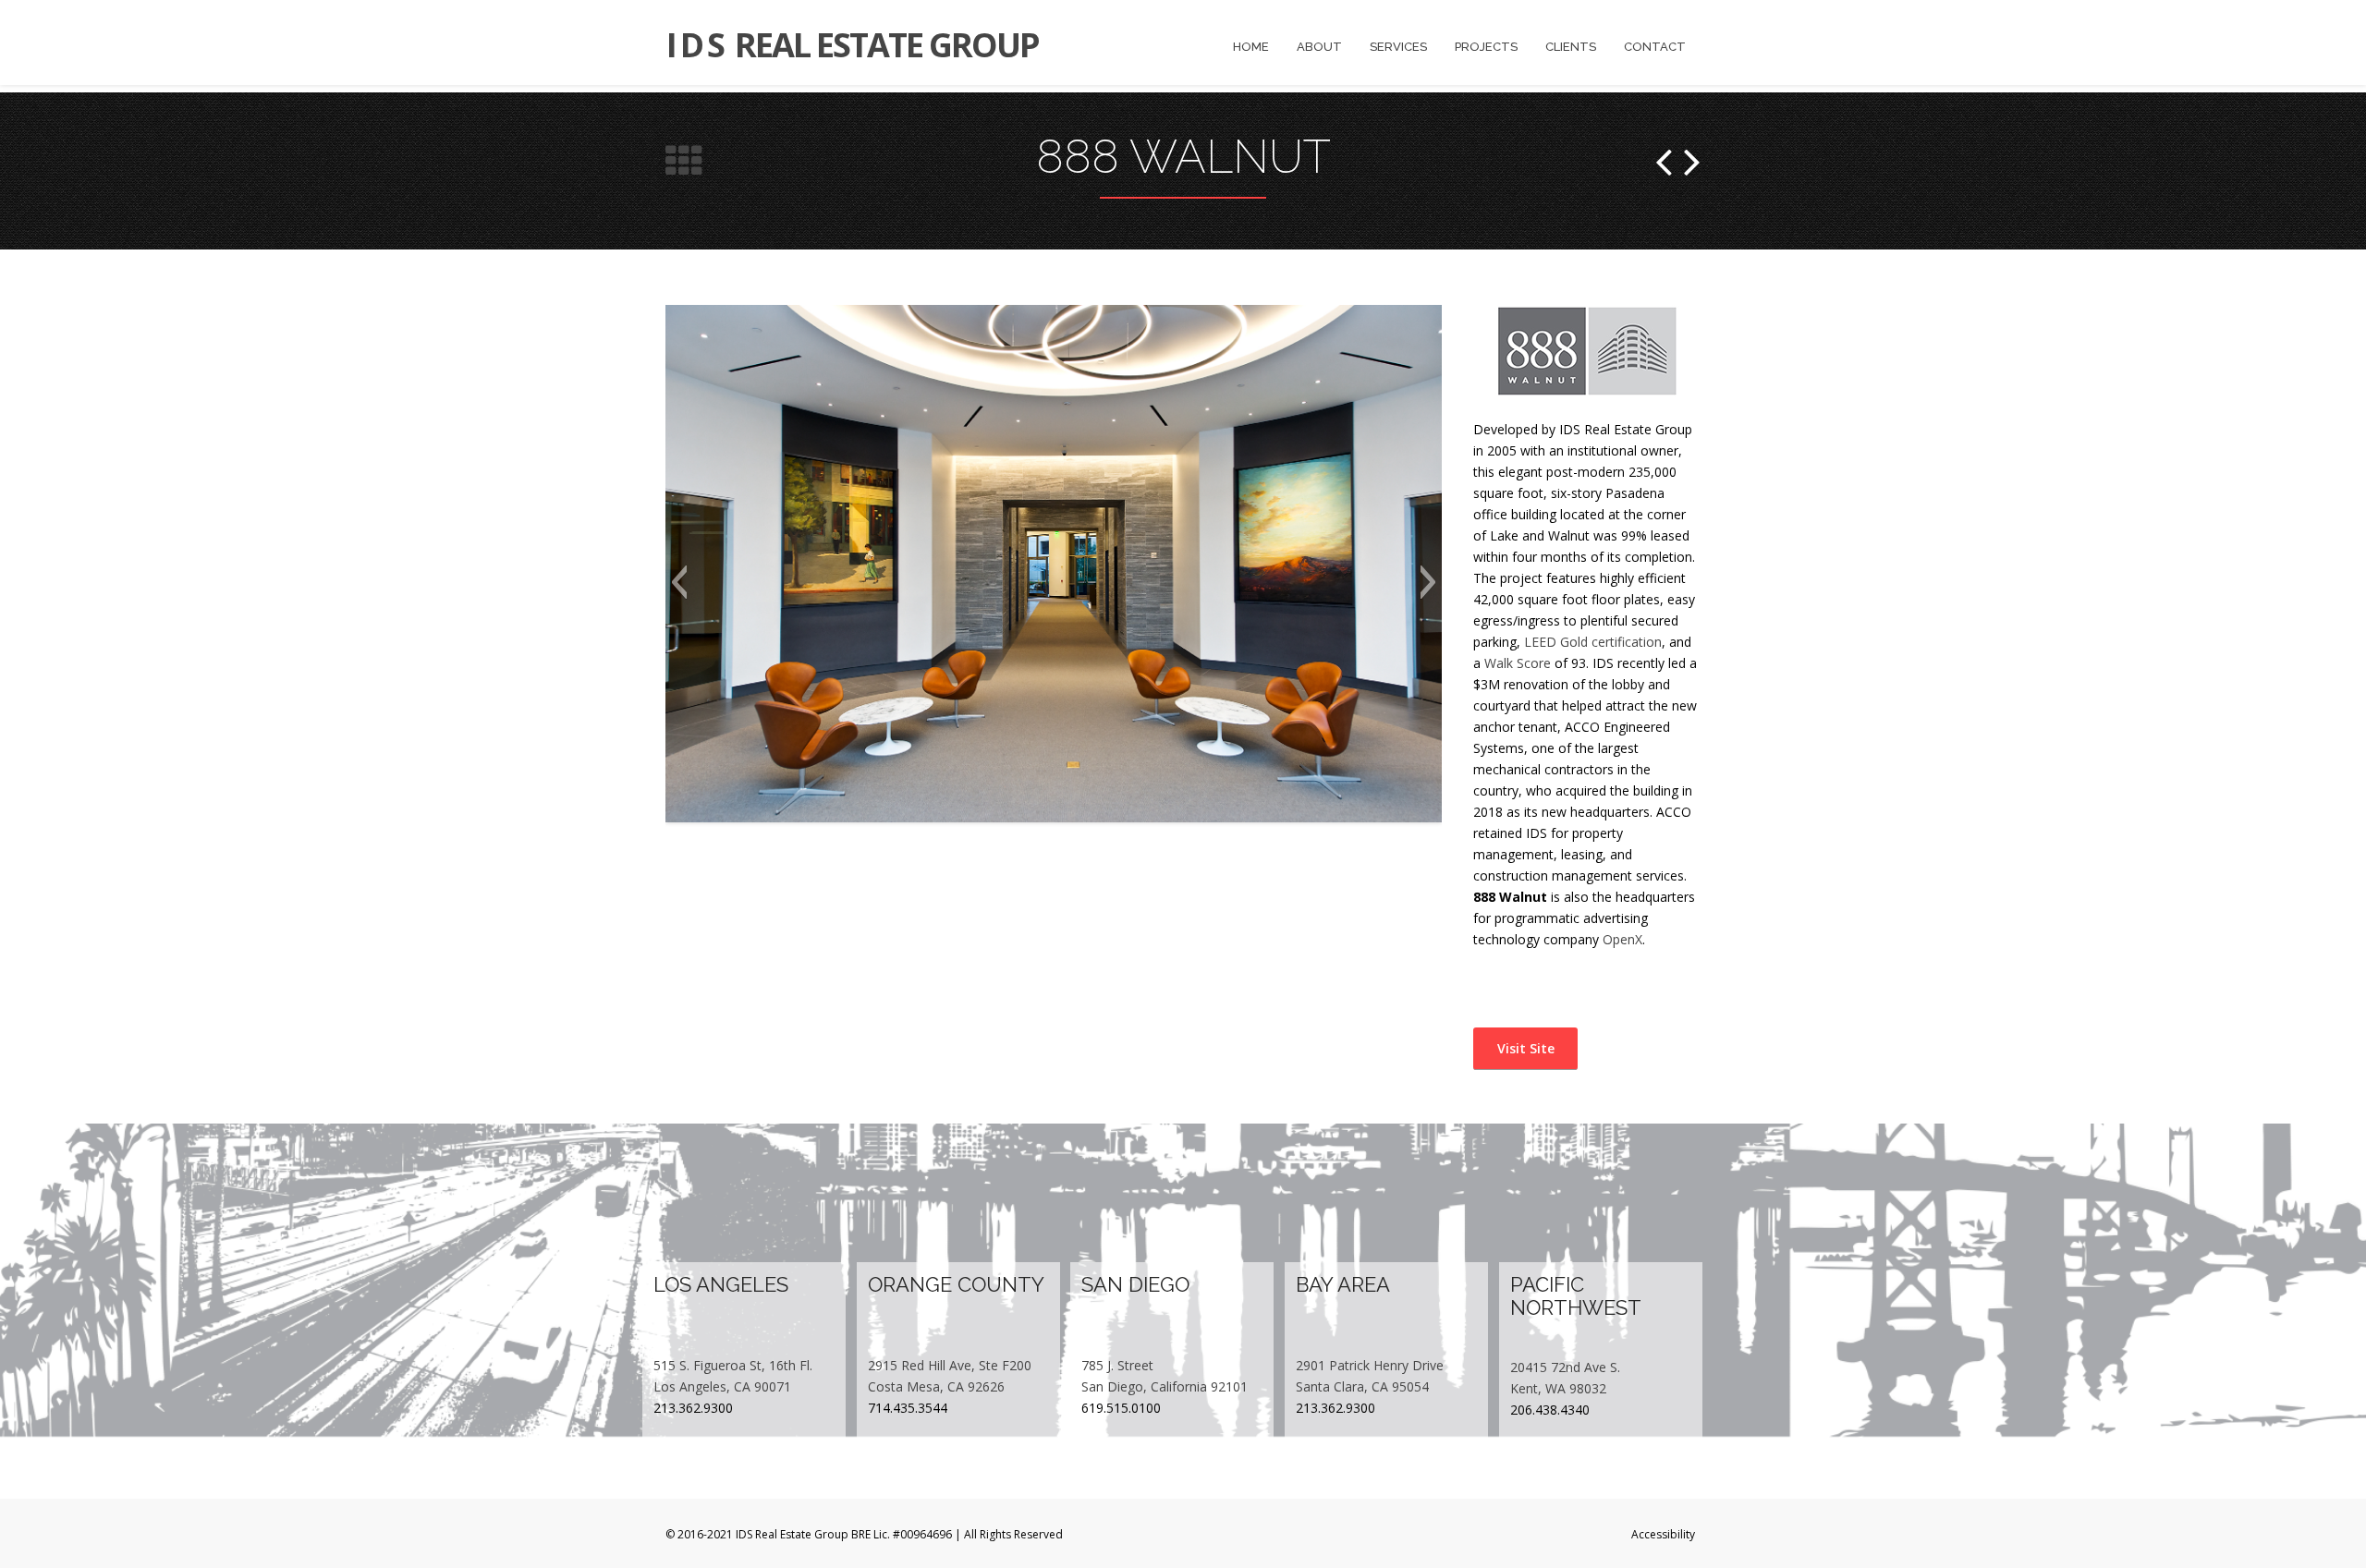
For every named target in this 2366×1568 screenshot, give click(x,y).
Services (1398, 47)
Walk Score (1518, 663)
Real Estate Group (853, 45)
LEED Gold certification (1593, 642)
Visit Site (1524, 1048)
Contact (1655, 47)
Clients (1571, 47)
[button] (679, 582)
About (1319, 47)
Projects (1486, 47)
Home (1251, 47)
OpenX (1622, 939)
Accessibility (1663, 1534)
